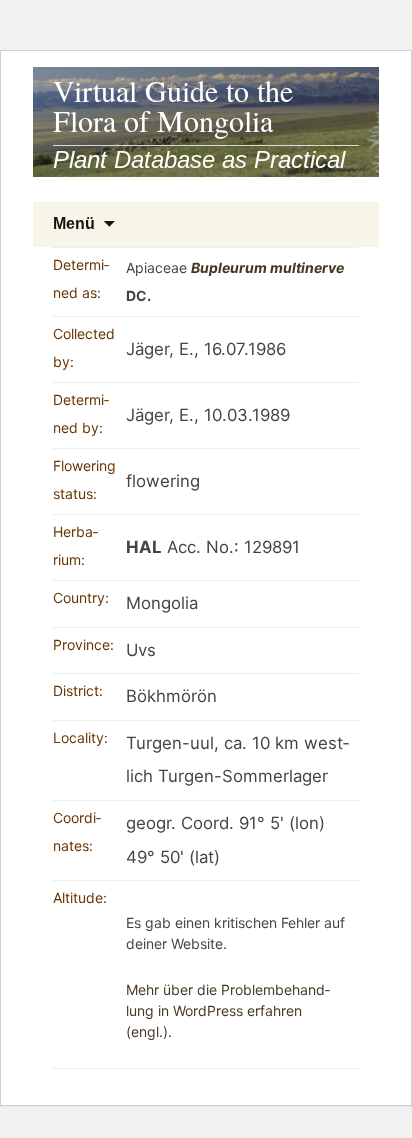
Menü (74, 223)
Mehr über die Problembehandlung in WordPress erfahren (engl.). (228, 1010)
